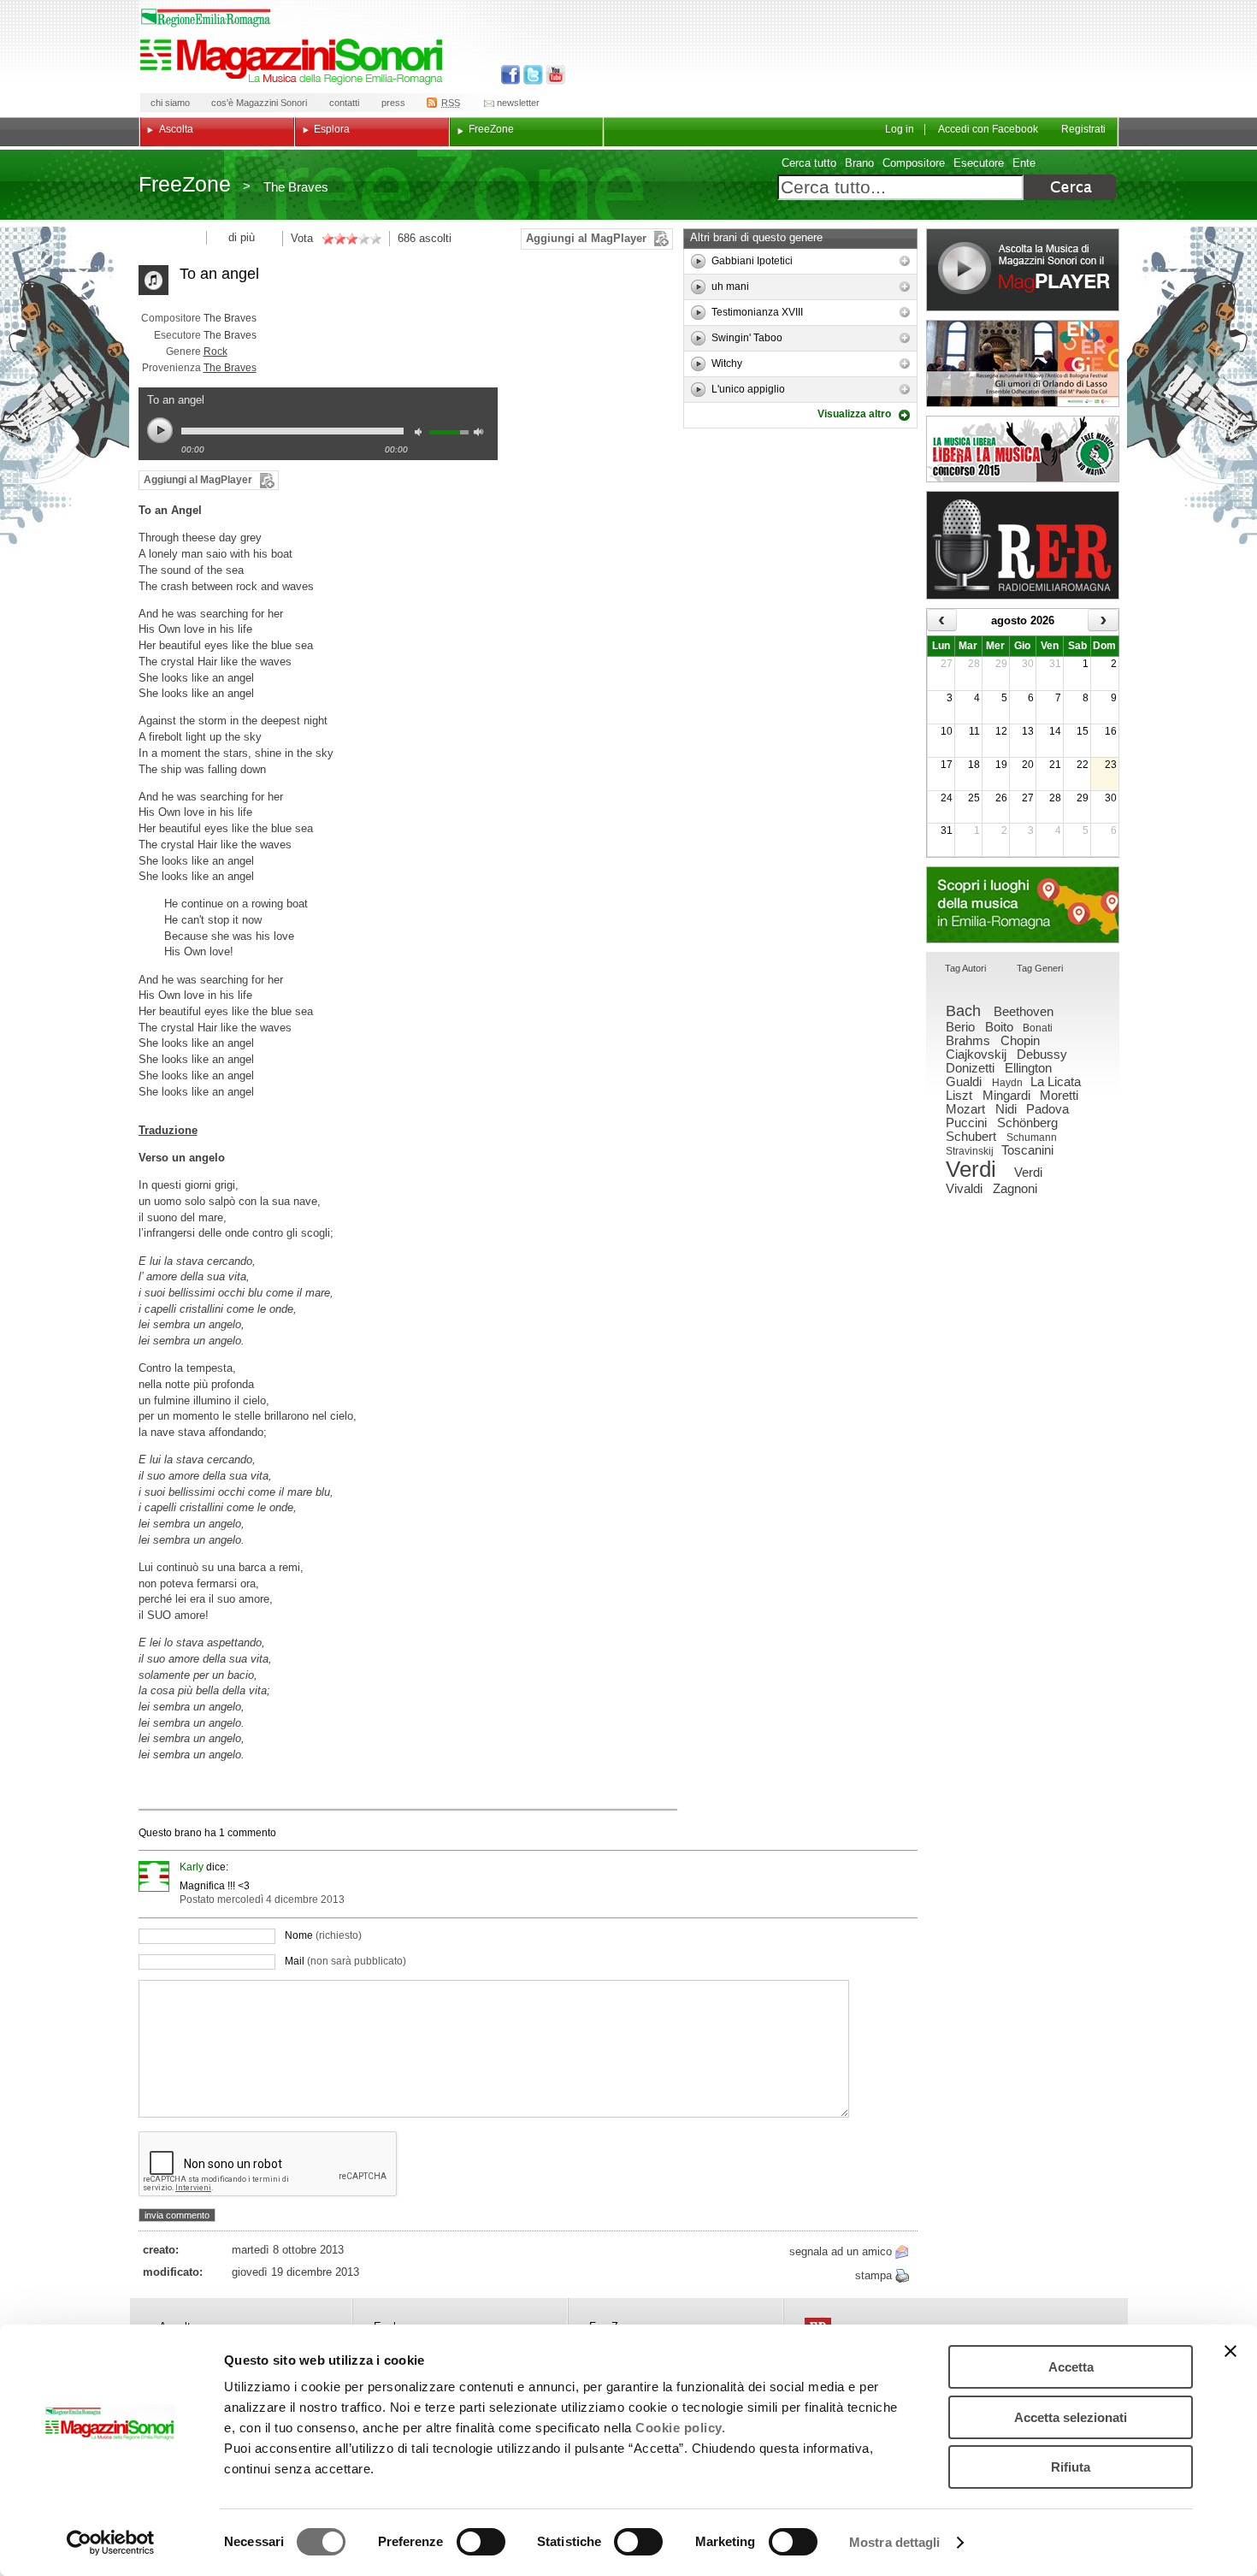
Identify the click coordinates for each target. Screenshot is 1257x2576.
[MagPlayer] (1023, 270)
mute (422, 434)
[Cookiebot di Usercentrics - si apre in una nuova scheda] (111, 2543)
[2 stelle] (333, 239)
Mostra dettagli (895, 2542)
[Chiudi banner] (1230, 2351)
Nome (323, 1935)
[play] (698, 261)
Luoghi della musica (1023, 905)
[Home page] (294, 62)
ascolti (435, 238)
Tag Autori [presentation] (965, 968)
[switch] (481, 2542)
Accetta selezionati (1071, 2417)
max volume (481, 434)
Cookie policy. (680, 2428)
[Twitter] (531, 75)
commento (251, 1833)
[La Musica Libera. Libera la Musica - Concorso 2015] (1023, 449)
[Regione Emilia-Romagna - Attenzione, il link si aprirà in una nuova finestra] (206, 18)
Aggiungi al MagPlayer (586, 238)
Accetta (1071, 2367)
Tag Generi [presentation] (1040, 968)
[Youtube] (552, 75)
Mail (345, 1961)
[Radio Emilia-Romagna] (1023, 545)
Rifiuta (1071, 2467)
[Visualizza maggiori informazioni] (905, 261)
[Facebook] (511, 75)
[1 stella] (328, 239)
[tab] (965, 969)
